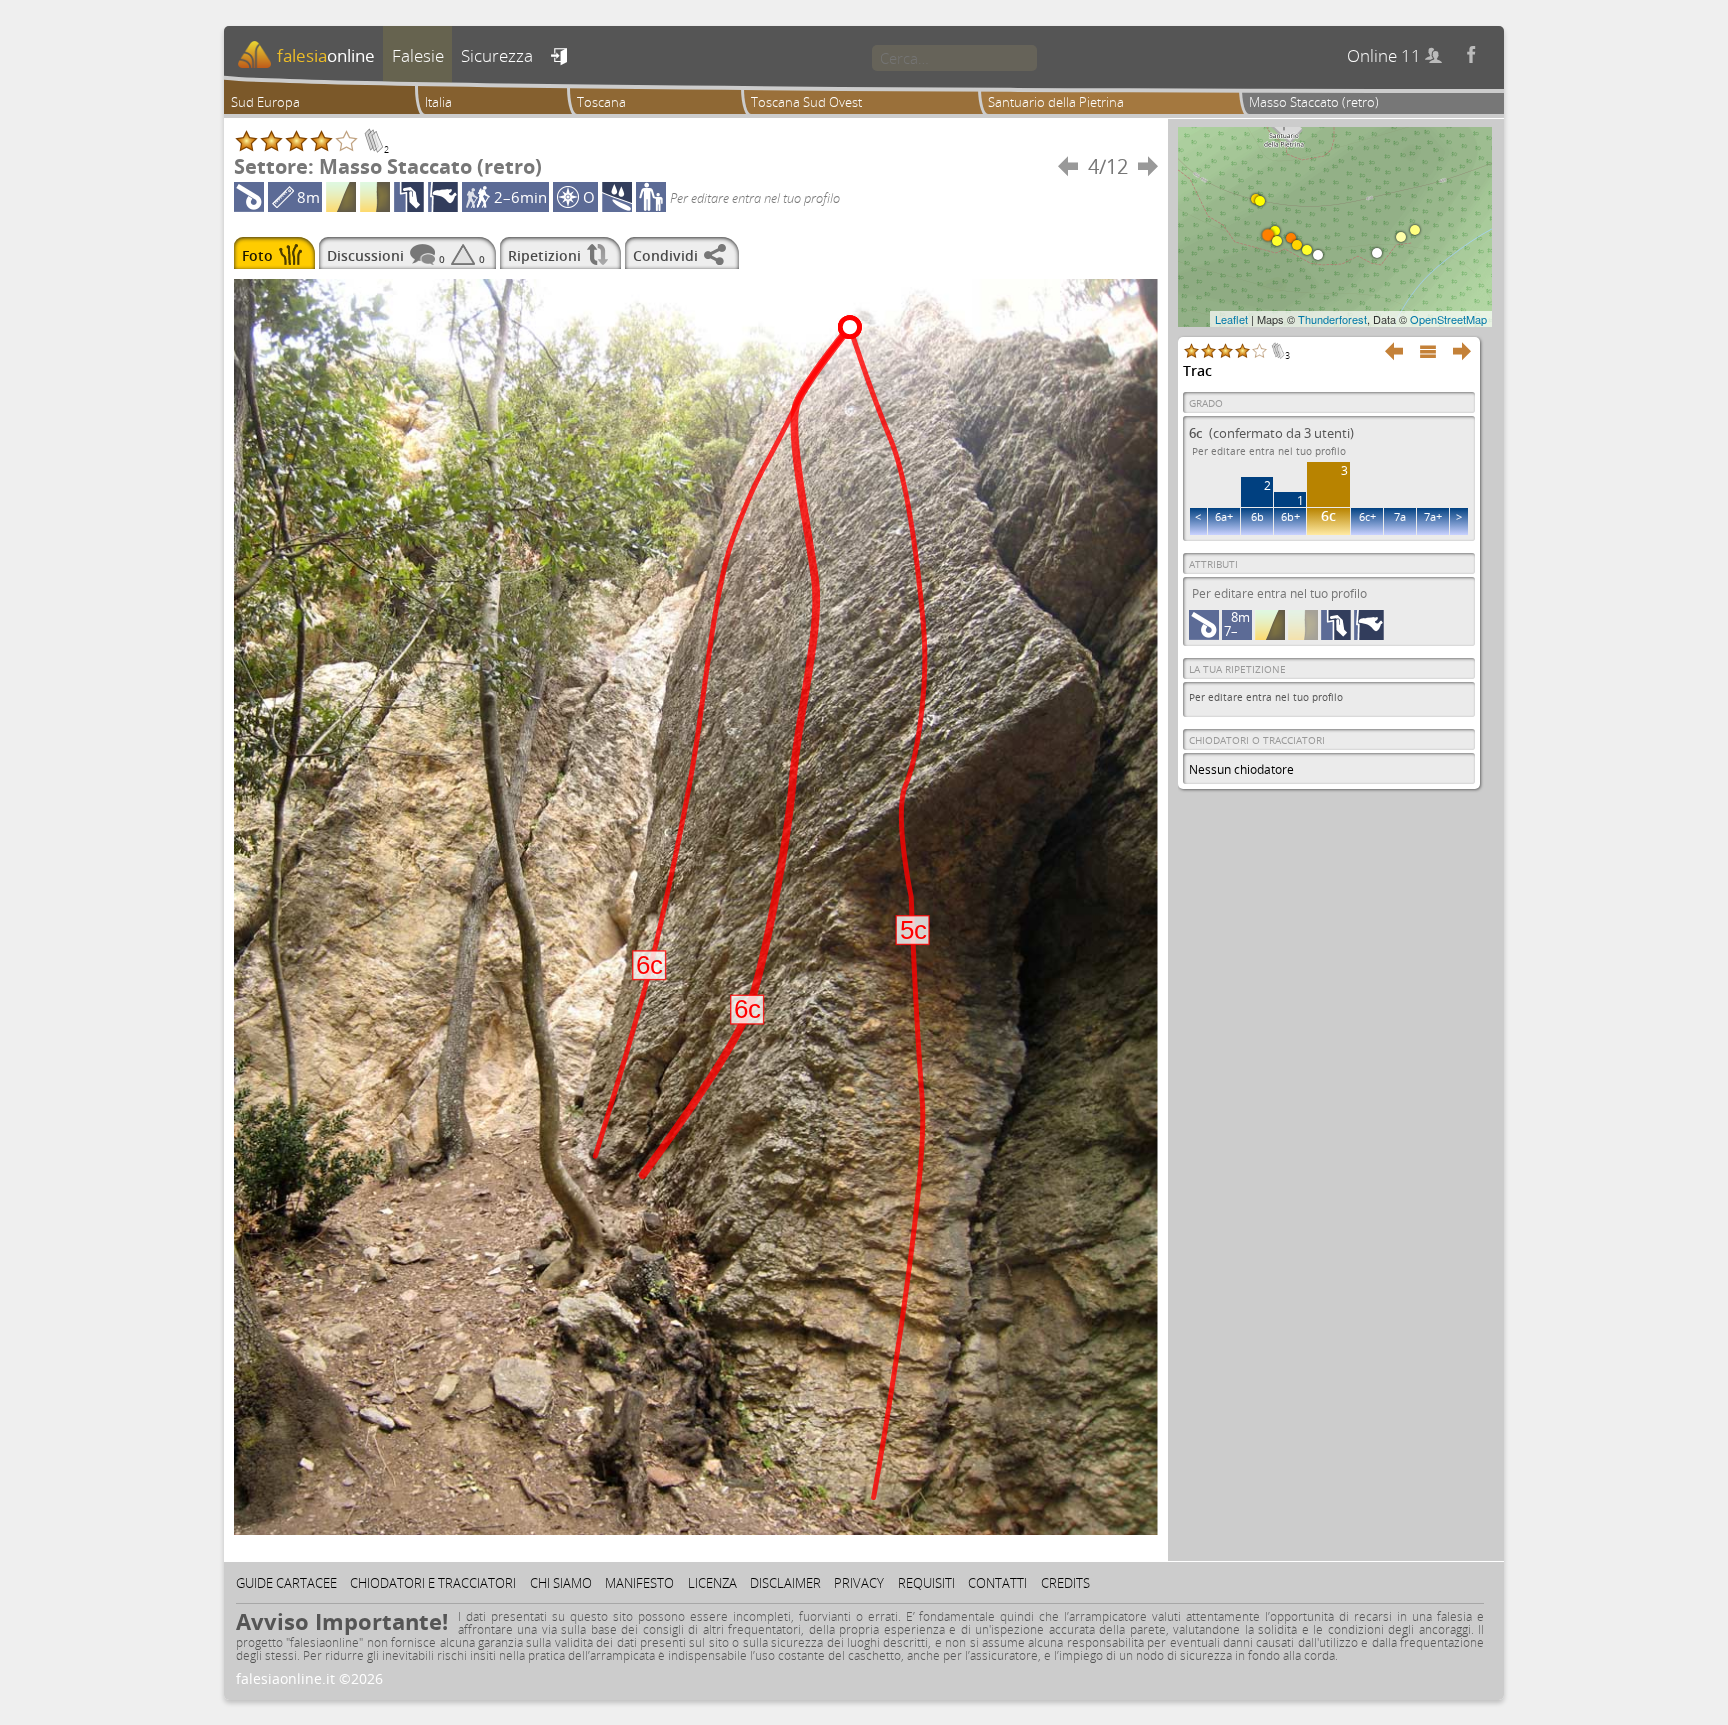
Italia (438, 102)
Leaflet (1231, 319)
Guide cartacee (286, 1583)
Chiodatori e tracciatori (433, 1583)
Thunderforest (1332, 319)
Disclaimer (785, 1583)
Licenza (712, 1583)
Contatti (997, 1583)
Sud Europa (265, 102)
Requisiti (926, 1583)
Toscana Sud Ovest (806, 102)
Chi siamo (561, 1583)
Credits (1065, 1583)
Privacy (859, 1583)
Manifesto (639, 1583)
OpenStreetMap (1448, 319)
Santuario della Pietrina (1056, 102)
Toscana (601, 102)
